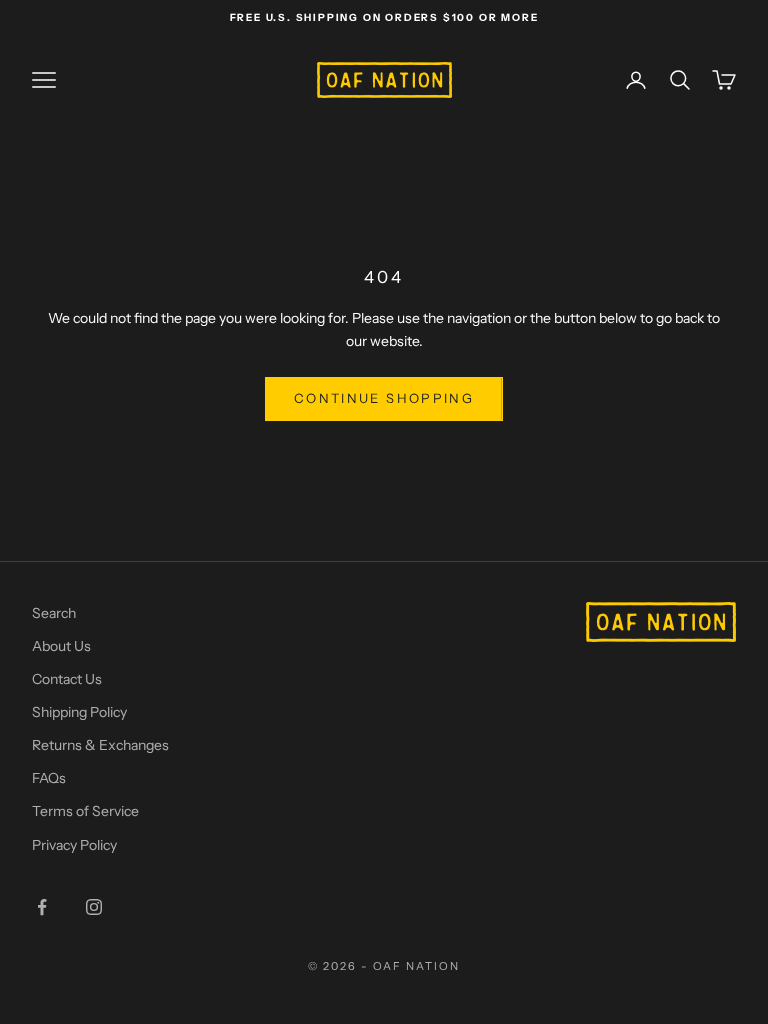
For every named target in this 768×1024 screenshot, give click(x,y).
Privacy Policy (74, 845)
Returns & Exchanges (100, 745)
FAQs (49, 778)
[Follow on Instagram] (94, 907)
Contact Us (67, 679)
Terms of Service (85, 811)
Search (54, 613)
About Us (61, 646)
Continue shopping (384, 398)
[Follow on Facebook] (42, 907)
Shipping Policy (79, 712)
